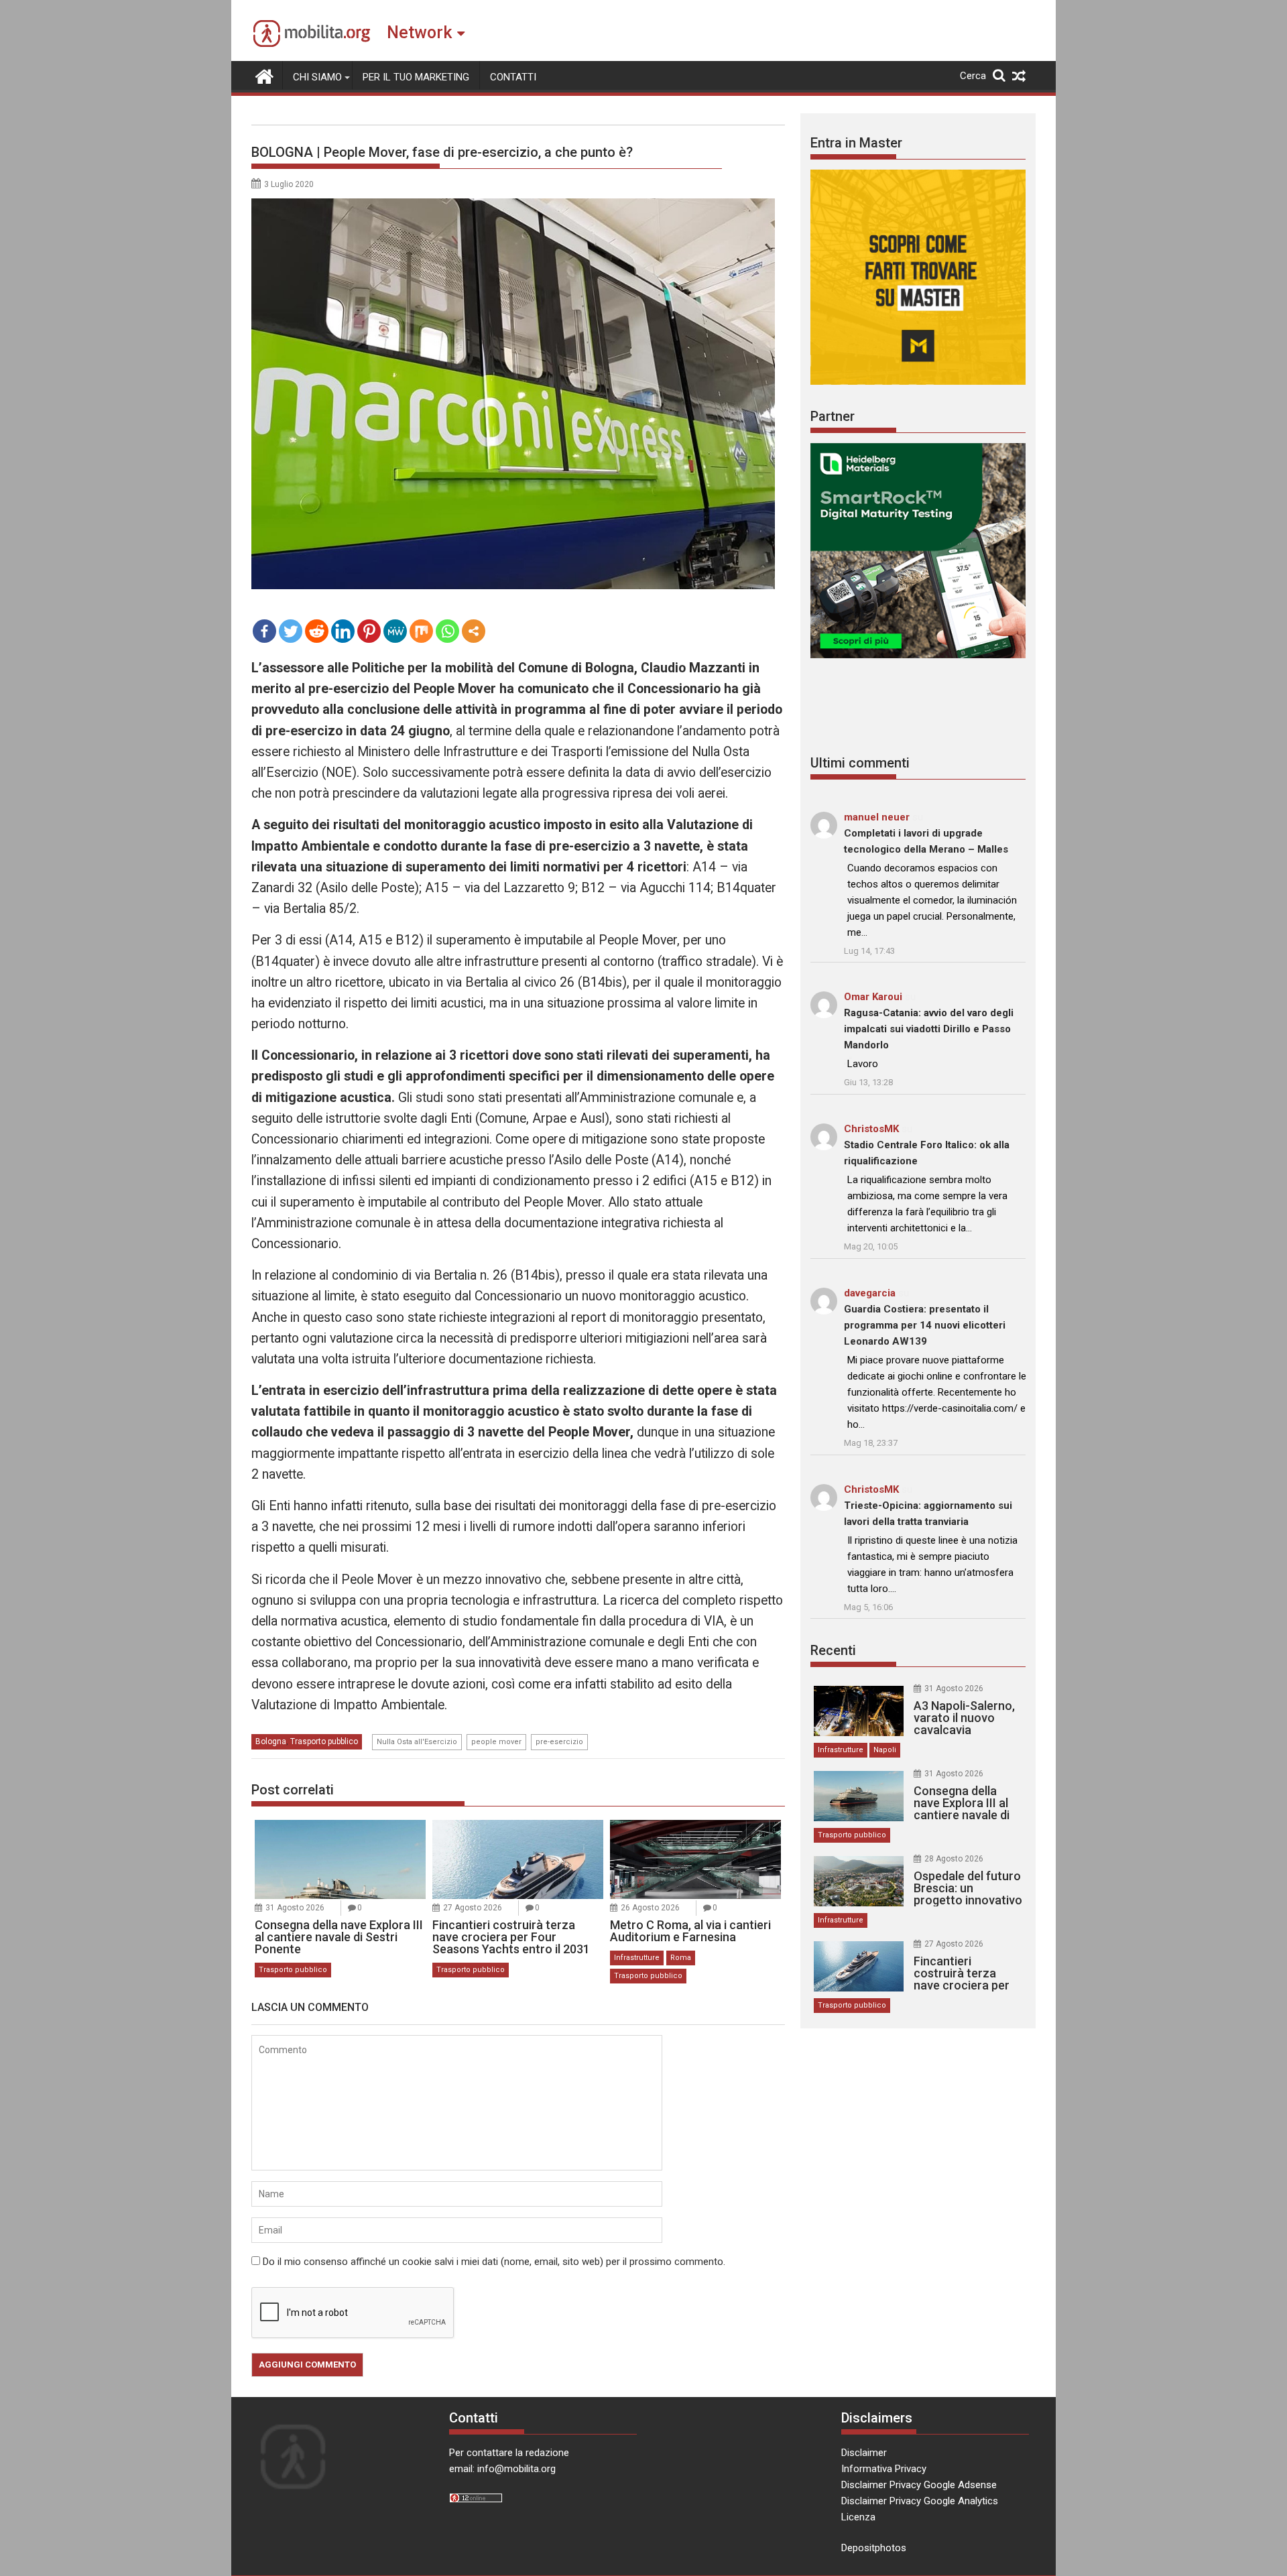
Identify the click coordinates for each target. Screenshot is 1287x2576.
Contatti (513, 77)
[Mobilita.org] (264, 75)
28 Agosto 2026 (954, 1859)
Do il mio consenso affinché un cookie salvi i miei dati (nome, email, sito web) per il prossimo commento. (494, 2262)
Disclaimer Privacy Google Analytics (920, 2501)
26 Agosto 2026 (650, 1908)
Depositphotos (874, 2548)
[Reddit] (317, 631)
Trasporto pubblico (324, 1741)
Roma (681, 1958)
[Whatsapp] (447, 631)
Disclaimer (864, 2453)
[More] (474, 631)
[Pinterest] (369, 631)
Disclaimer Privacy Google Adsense (919, 2485)
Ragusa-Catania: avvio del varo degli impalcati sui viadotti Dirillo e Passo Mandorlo (929, 1029)
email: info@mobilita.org (502, 2469)
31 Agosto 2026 (295, 1908)
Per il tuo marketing (416, 77)
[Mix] (421, 631)
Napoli (885, 1750)
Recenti (833, 1650)
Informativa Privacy (884, 2469)
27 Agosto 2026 (473, 1908)
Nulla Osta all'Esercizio (417, 1742)
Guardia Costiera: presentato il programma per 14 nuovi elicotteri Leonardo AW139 (925, 1325)
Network (419, 33)
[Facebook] (264, 631)
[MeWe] (395, 631)
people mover (496, 1742)
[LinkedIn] (343, 631)
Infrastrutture (637, 1958)
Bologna (271, 1741)
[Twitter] (291, 631)
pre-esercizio (559, 1742)
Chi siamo (317, 77)
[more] (474, 631)
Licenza (858, 2517)
